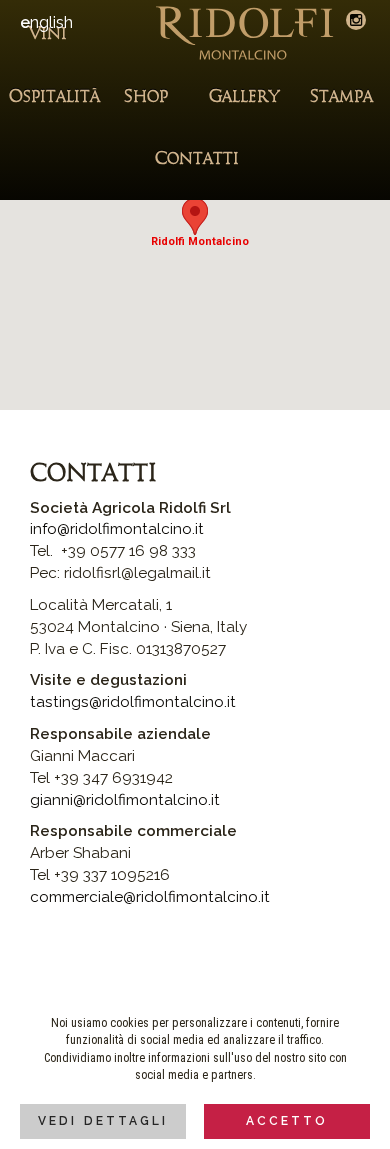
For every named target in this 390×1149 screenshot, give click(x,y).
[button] (195, 216)
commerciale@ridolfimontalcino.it (150, 897)
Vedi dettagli (103, 1121)
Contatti (195, 159)
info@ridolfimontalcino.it (117, 529)
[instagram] (356, 20)
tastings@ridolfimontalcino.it (133, 702)
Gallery (244, 97)
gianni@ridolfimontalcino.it (125, 800)
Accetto (287, 1121)
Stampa (341, 97)
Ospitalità (49, 97)
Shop (146, 97)
